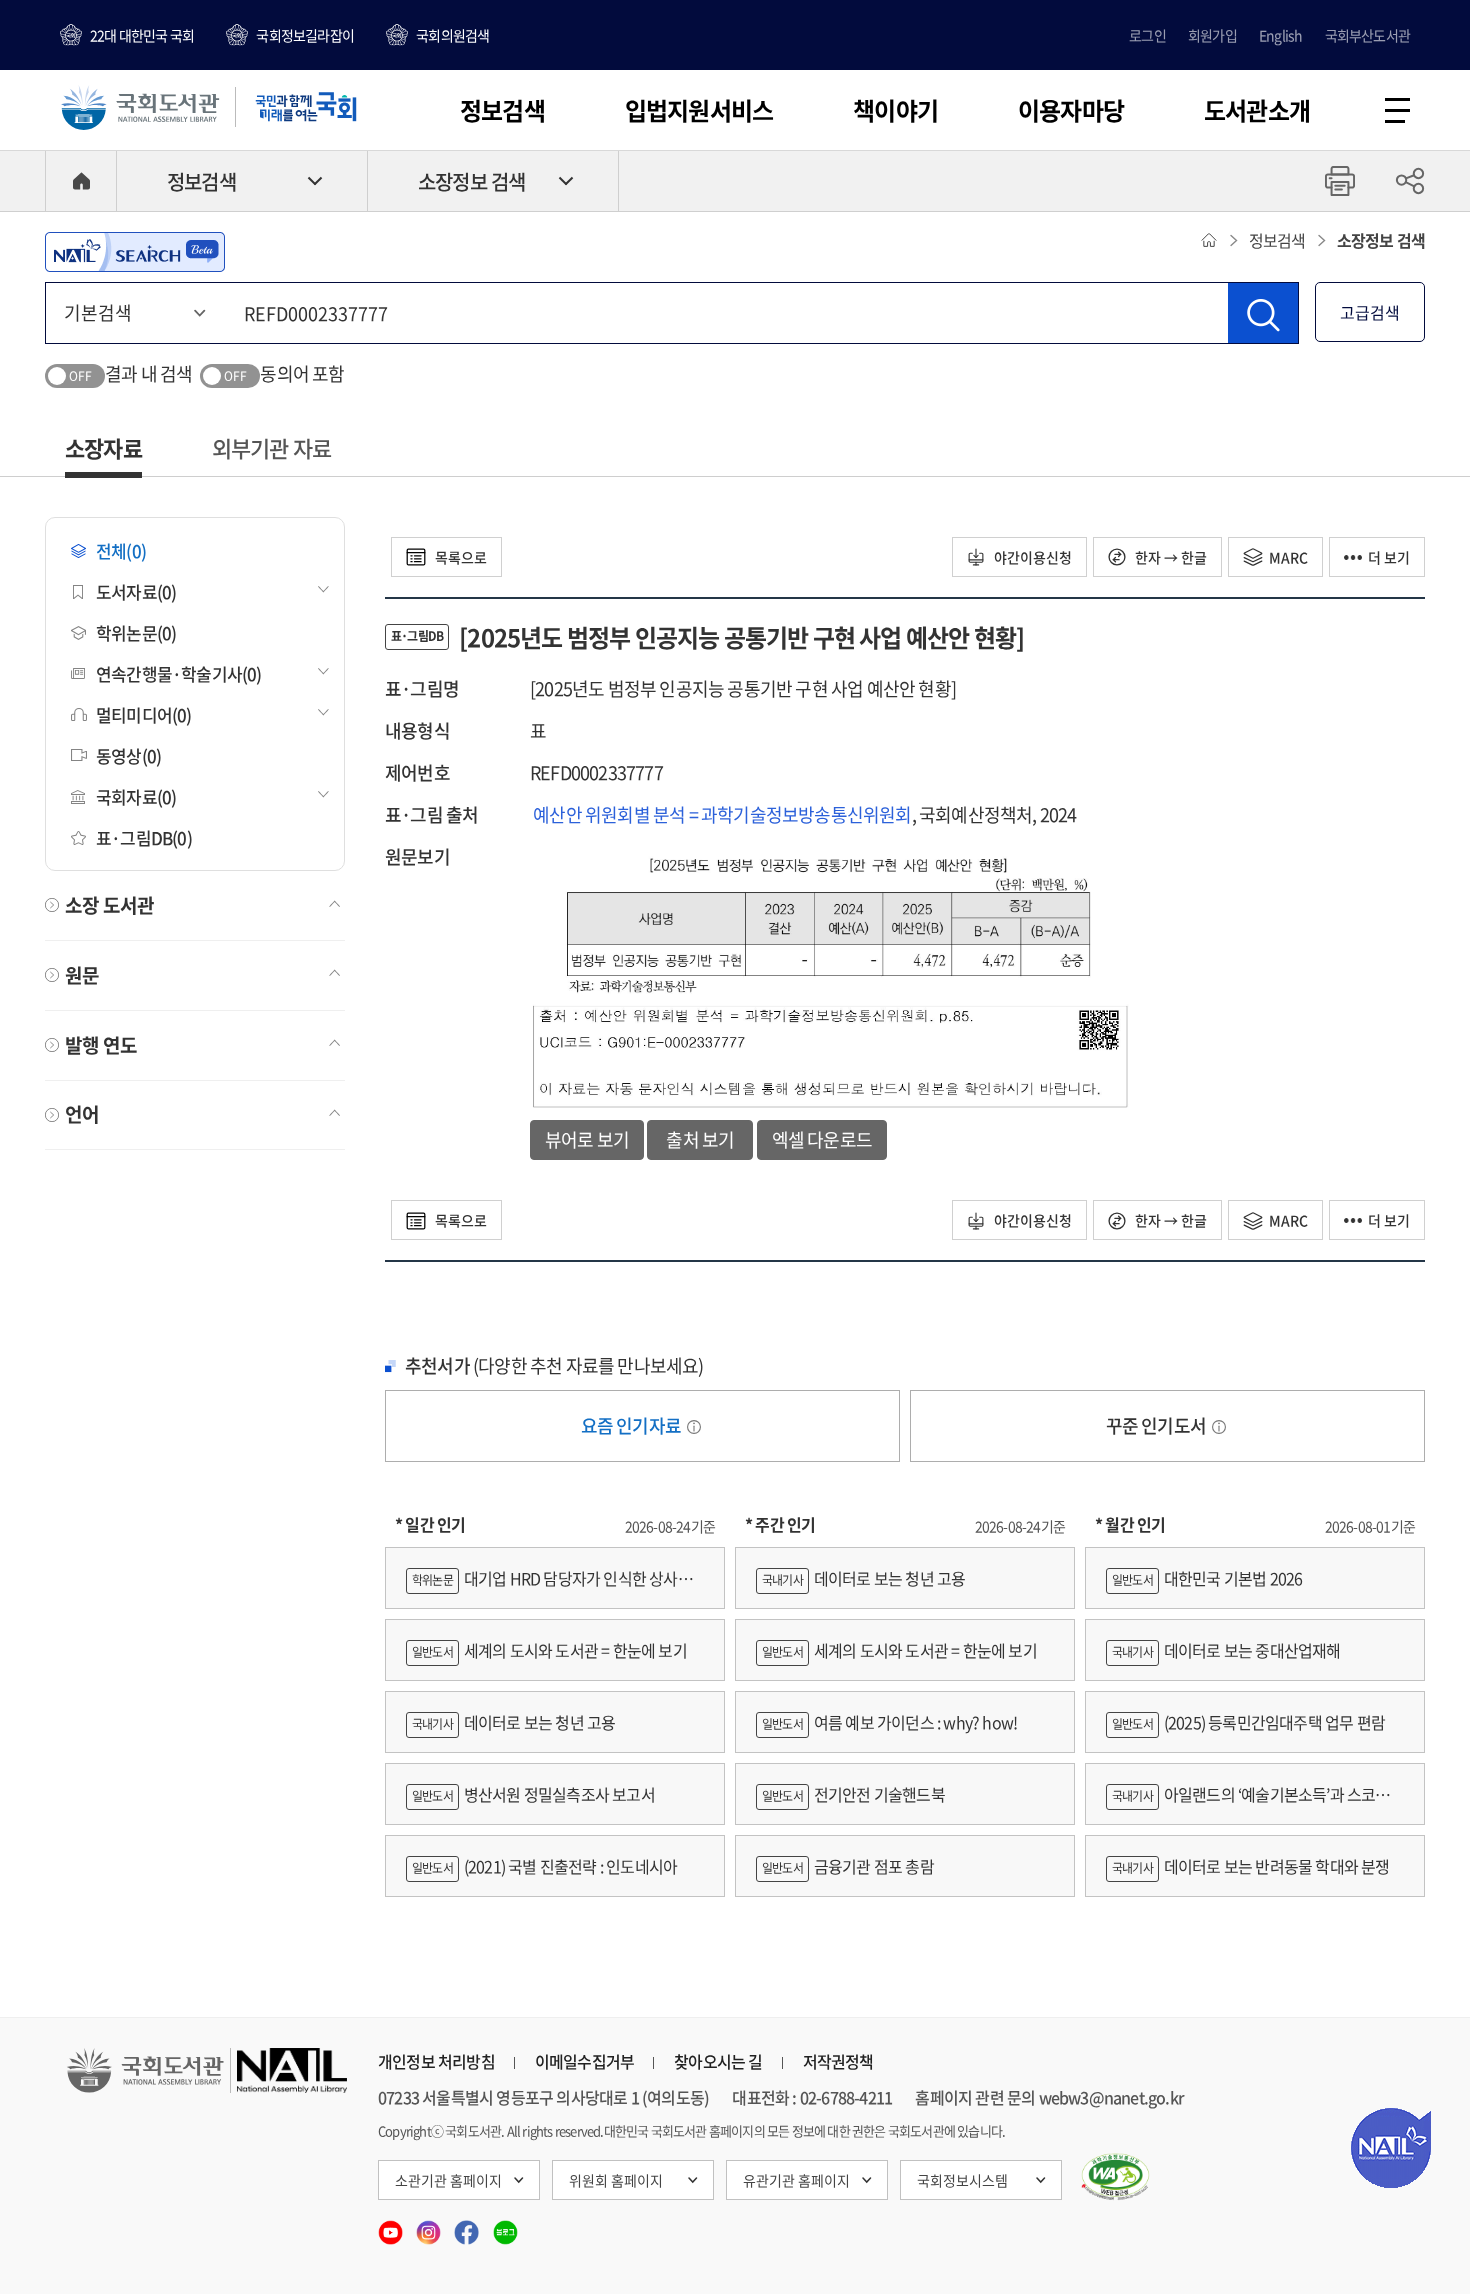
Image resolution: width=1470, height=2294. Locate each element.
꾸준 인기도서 (1158, 1425)
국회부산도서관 (1367, 35)
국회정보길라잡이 (305, 35)
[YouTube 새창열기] (392, 2226)
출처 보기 (700, 1139)
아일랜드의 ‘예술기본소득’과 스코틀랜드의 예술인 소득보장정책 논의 (1255, 1803)
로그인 (1147, 35)
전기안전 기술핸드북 (853, 1794)
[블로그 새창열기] (505, 2226)
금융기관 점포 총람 (848, 1866)
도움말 (694, 1427)
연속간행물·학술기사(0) (179, 673)
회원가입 (1212, 35)
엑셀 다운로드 (822, 1139)
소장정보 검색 (471, 181)
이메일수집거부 (584, 2061)
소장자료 (103, 447)
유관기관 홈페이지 (796, 2180)
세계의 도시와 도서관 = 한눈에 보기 (549, 1650)
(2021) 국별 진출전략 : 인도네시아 (544, 1866)
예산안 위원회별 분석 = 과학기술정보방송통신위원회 (722, 814)
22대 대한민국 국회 (142, 35)
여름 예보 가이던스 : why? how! (889, 1722)
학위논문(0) (136, 632)
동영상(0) (128, 755)
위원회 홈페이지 (616, 2180)
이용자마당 (1071, 110)
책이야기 (895, 110)
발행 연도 (101, 1045)
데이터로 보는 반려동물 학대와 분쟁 (1251, 1866)
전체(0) (121, 550)
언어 (82, 1114)
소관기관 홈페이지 (448, 2180)
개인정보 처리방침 (436, 2061)
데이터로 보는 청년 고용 (513, 1722)
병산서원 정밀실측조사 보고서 (533, 1794)
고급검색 (1370, 312)
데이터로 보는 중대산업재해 (1226, 1650)
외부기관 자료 (271, 447)
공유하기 (1410, 181)
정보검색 (502, 110)
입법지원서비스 (699, 110)
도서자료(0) (136, 591)
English (1280, 35)
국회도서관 (140, 107)
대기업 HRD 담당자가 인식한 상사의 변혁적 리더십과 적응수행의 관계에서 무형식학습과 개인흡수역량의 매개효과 (554, 1587)
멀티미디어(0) (144, 714)
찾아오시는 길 (718, 2061)
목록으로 (459, 557)
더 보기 (1389, 557)
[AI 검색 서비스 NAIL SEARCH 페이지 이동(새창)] (135, 252)
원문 (82, 975)
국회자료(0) (136, 796)
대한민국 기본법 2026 (1207, 1578)
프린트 (1340, 181)
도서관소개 (1257, 110)
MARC (1288, 557)
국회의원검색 (452, 35)
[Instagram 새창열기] (430, 2226)
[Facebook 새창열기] (468, 2226)
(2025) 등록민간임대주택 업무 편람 (1248, 1722)
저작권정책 (838, 2061)
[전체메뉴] (1397, 110)
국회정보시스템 (962, 2180)
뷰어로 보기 (587, 1139)
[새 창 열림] (1115, 2177)
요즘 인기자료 (633, 1425)
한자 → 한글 (1169, 557)
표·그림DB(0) (144, 837)
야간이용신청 (1031, 557)
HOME (81, 181)
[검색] (1263, 313)
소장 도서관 (109, 905)
